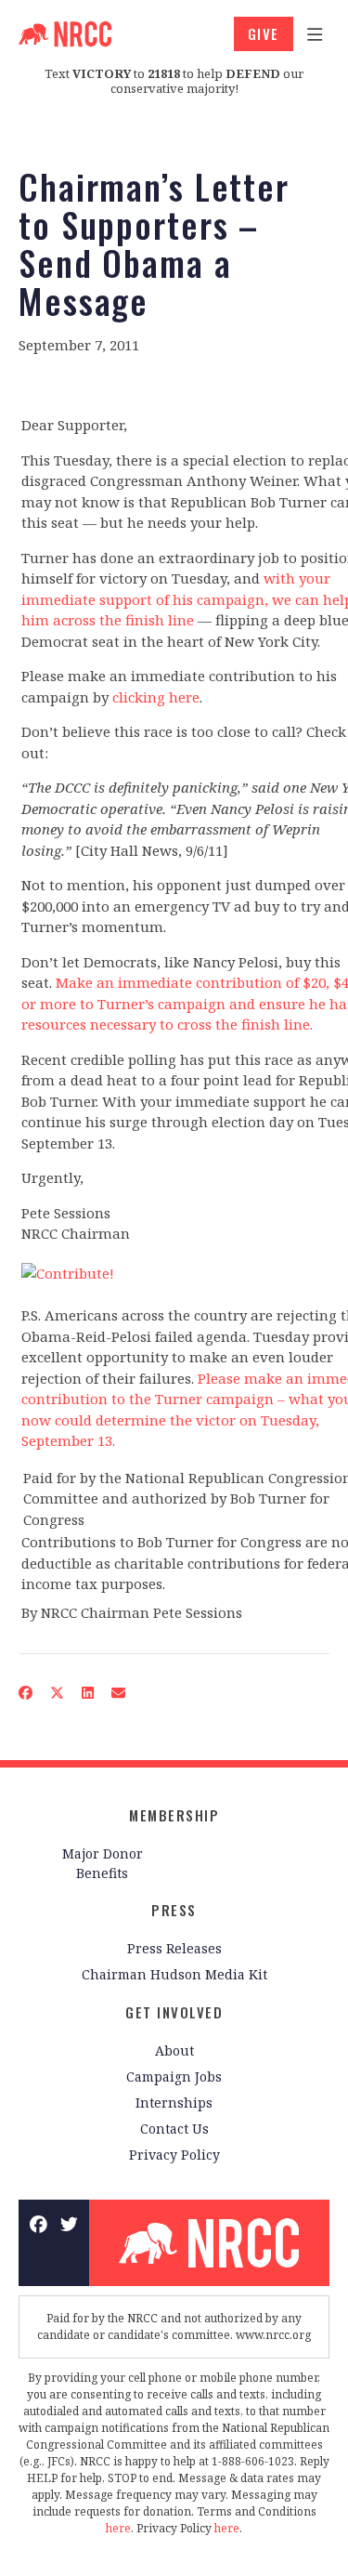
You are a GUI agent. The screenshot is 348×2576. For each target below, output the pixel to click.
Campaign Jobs (174, 2077)
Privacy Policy (174, 2155)
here (118, 2528)
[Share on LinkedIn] (88, 1693)
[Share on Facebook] (26, 1693)
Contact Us (174, 2129)
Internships (174, 2103)
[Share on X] (58, 1693)
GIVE (264, 33)
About (174, 2050)
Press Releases (174, 1948)
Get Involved (174, 2012)
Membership (174, 1815)
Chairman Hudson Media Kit (174, 1974)
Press (174, 1910)
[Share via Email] (119, 1693)
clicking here (156, 697)
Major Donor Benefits (103, 1863)
